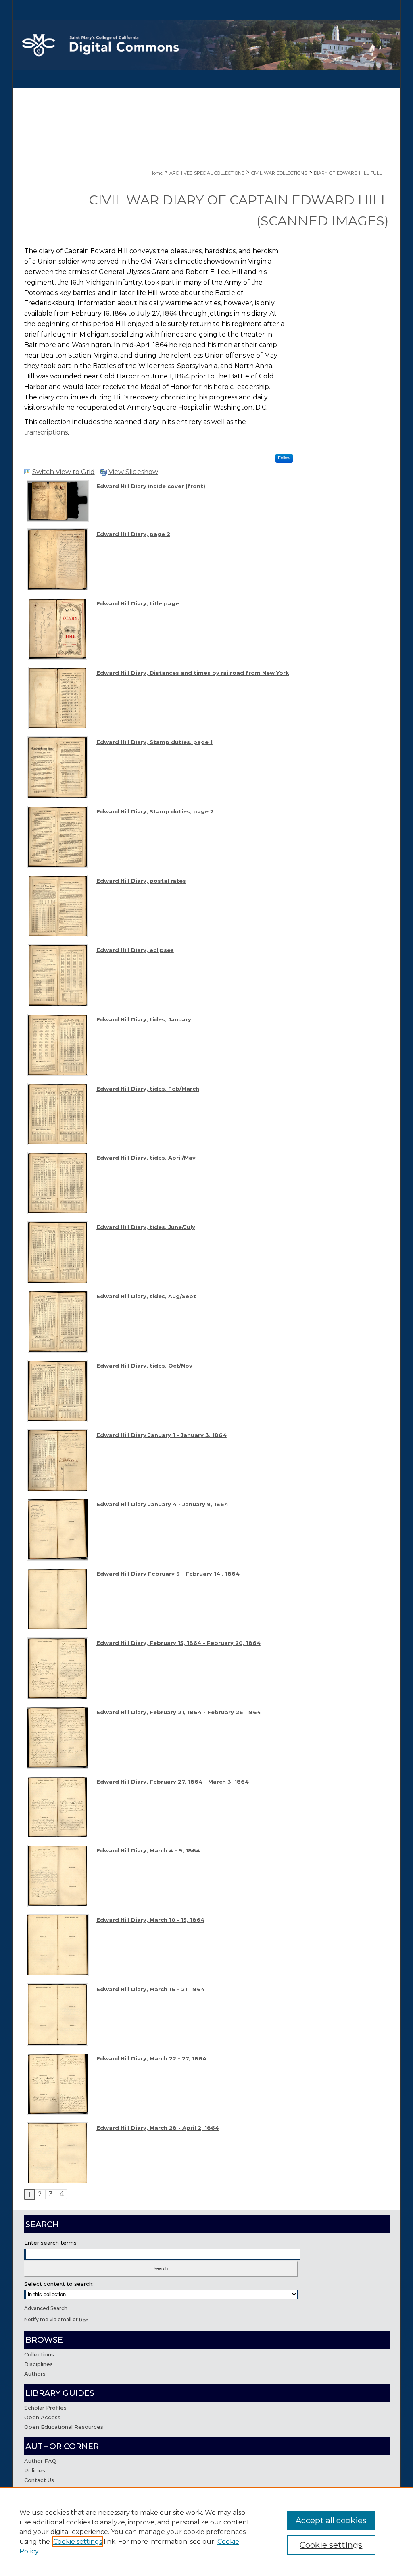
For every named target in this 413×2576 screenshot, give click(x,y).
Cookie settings (78, 2542)
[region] (206, 2532)
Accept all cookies (331, 2520)
